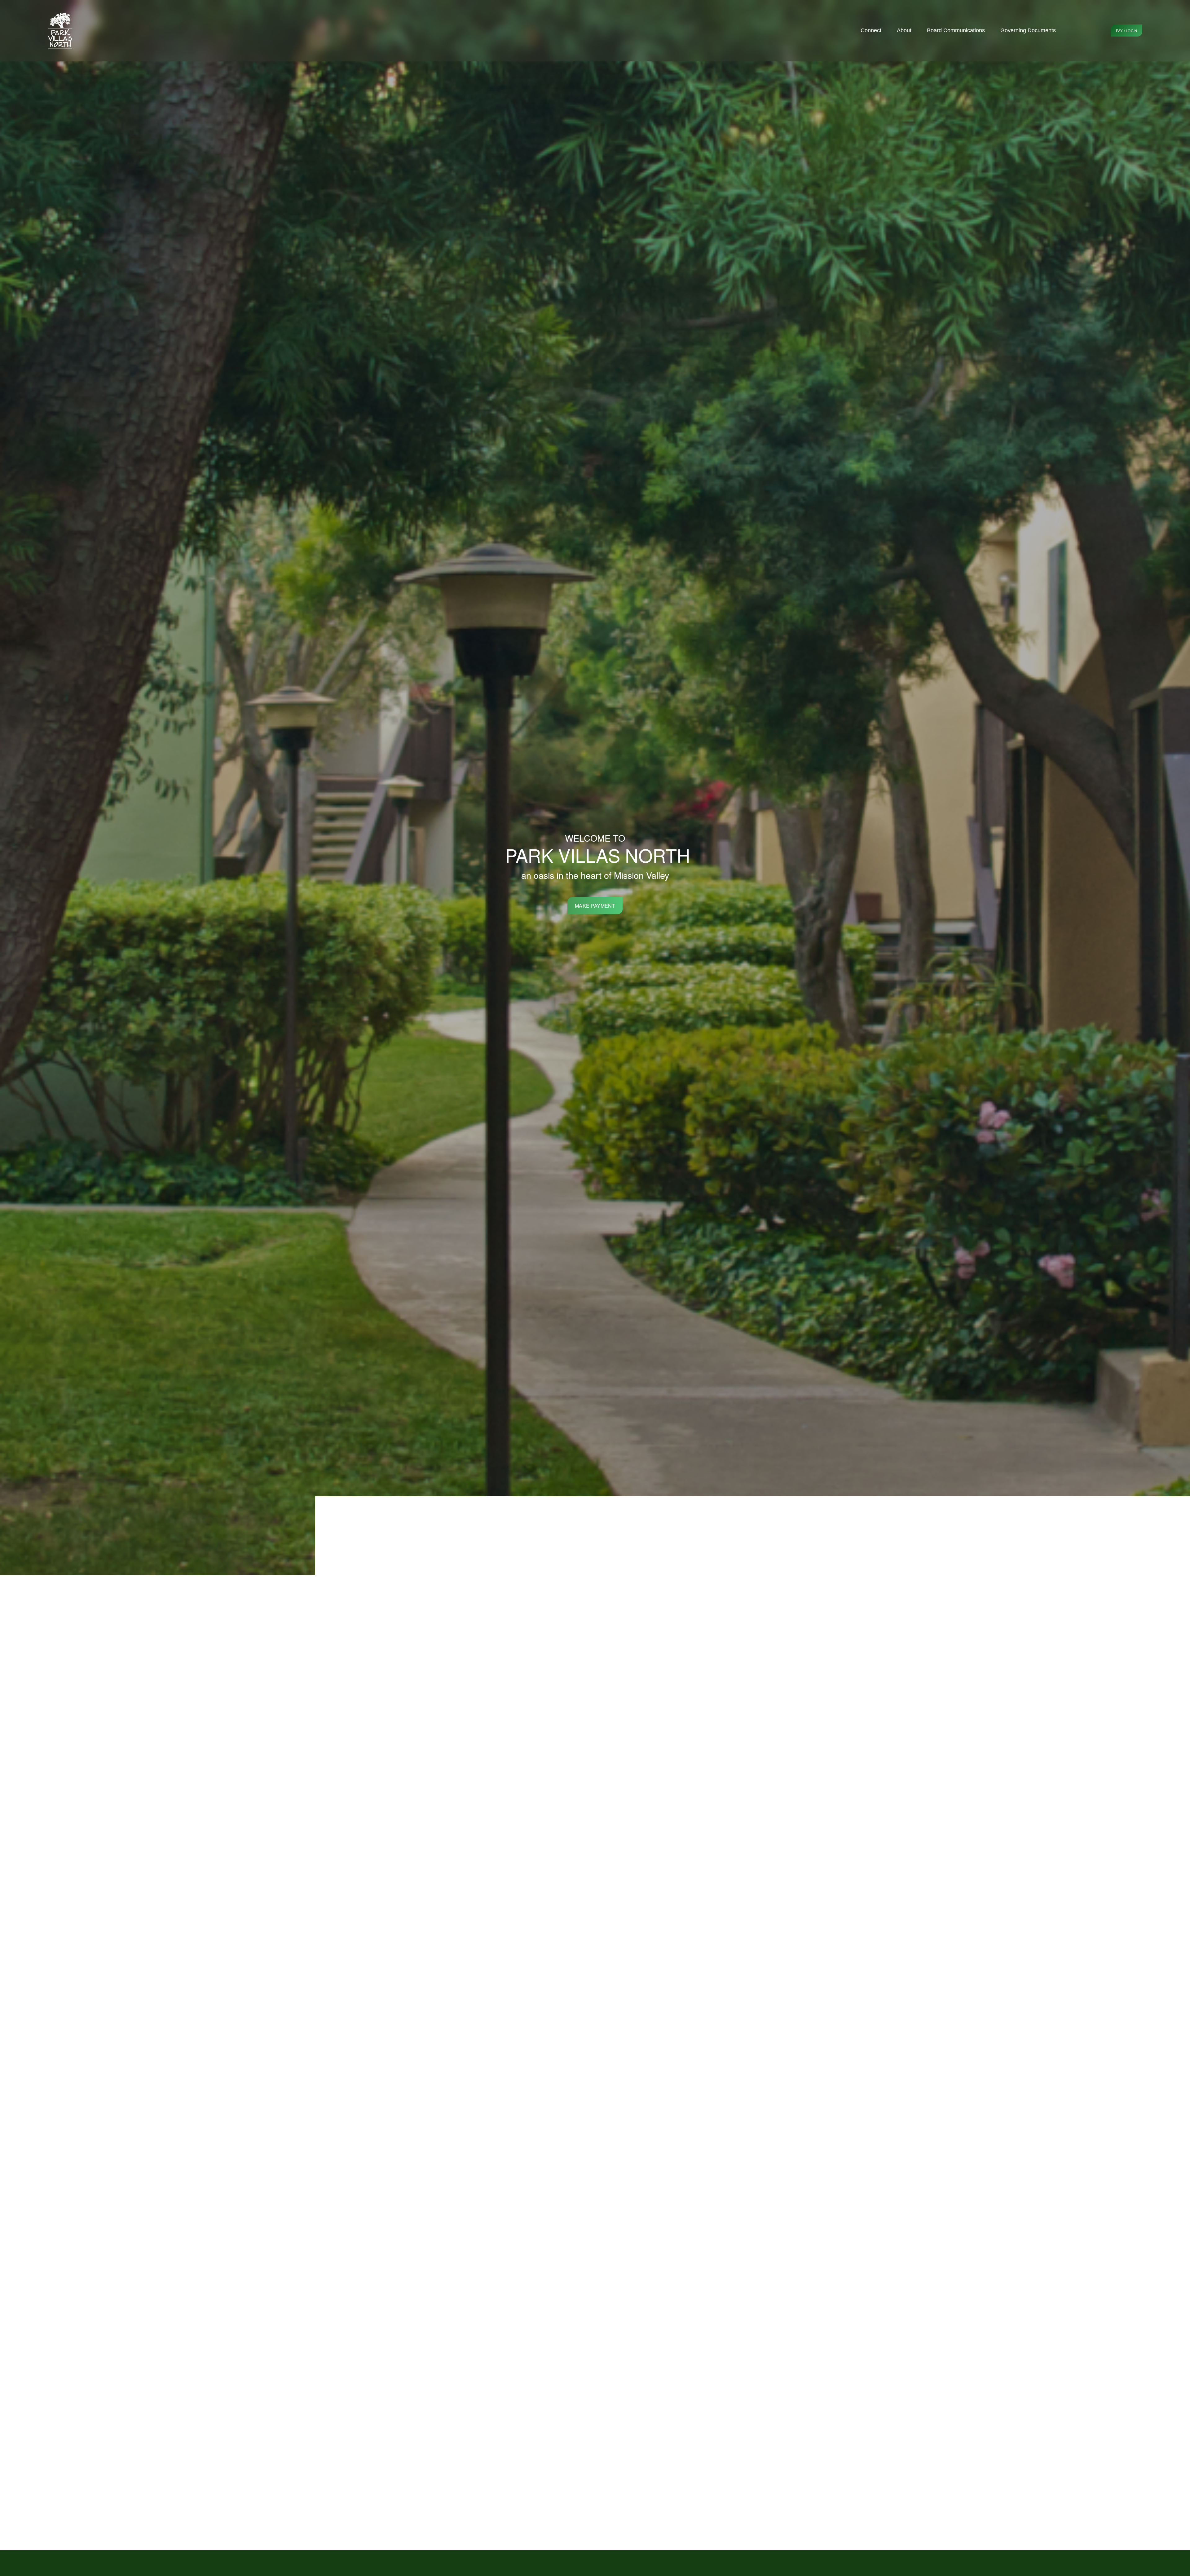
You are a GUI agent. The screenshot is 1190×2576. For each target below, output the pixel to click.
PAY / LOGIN (1127, 31)
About (904, 30)
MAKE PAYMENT (595, 906)
